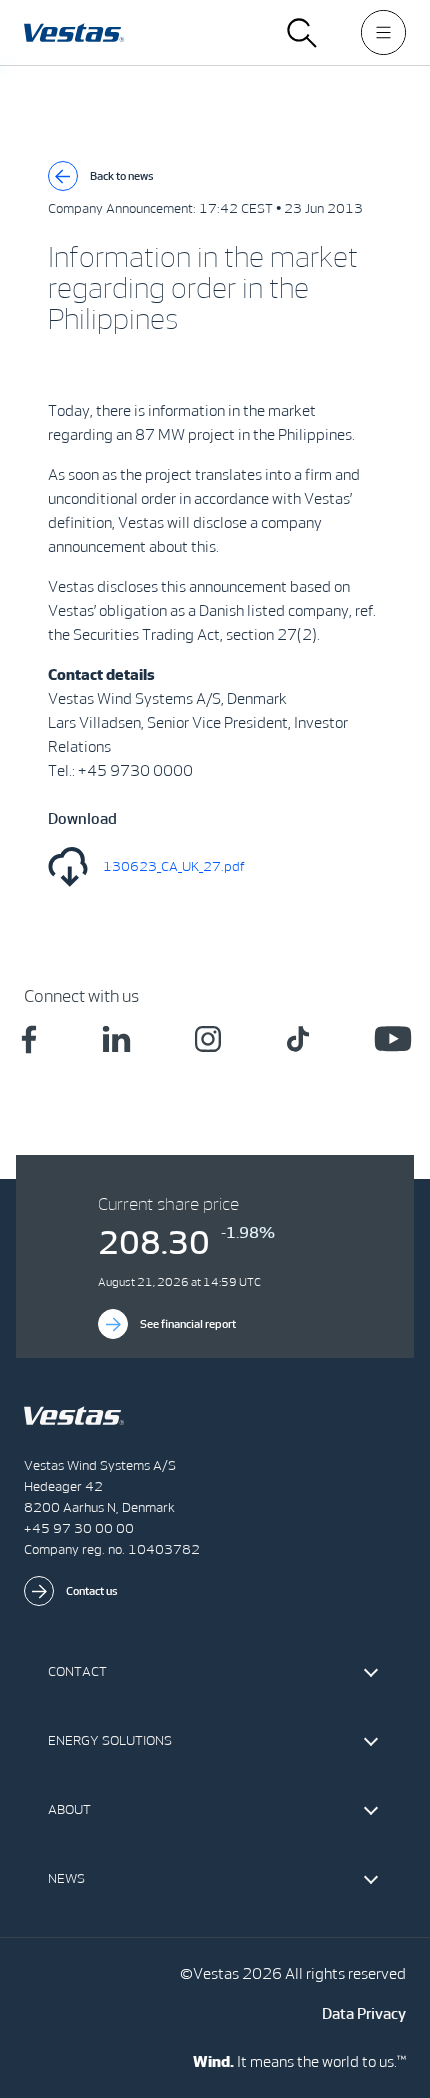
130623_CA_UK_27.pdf (174, 866)
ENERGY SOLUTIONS (110, 1740)
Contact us (92, 1591)
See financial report (188, 1324)
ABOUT (69, 1809)
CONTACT (77, 1671)
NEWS (66, 1878)
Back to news (122, 176)
